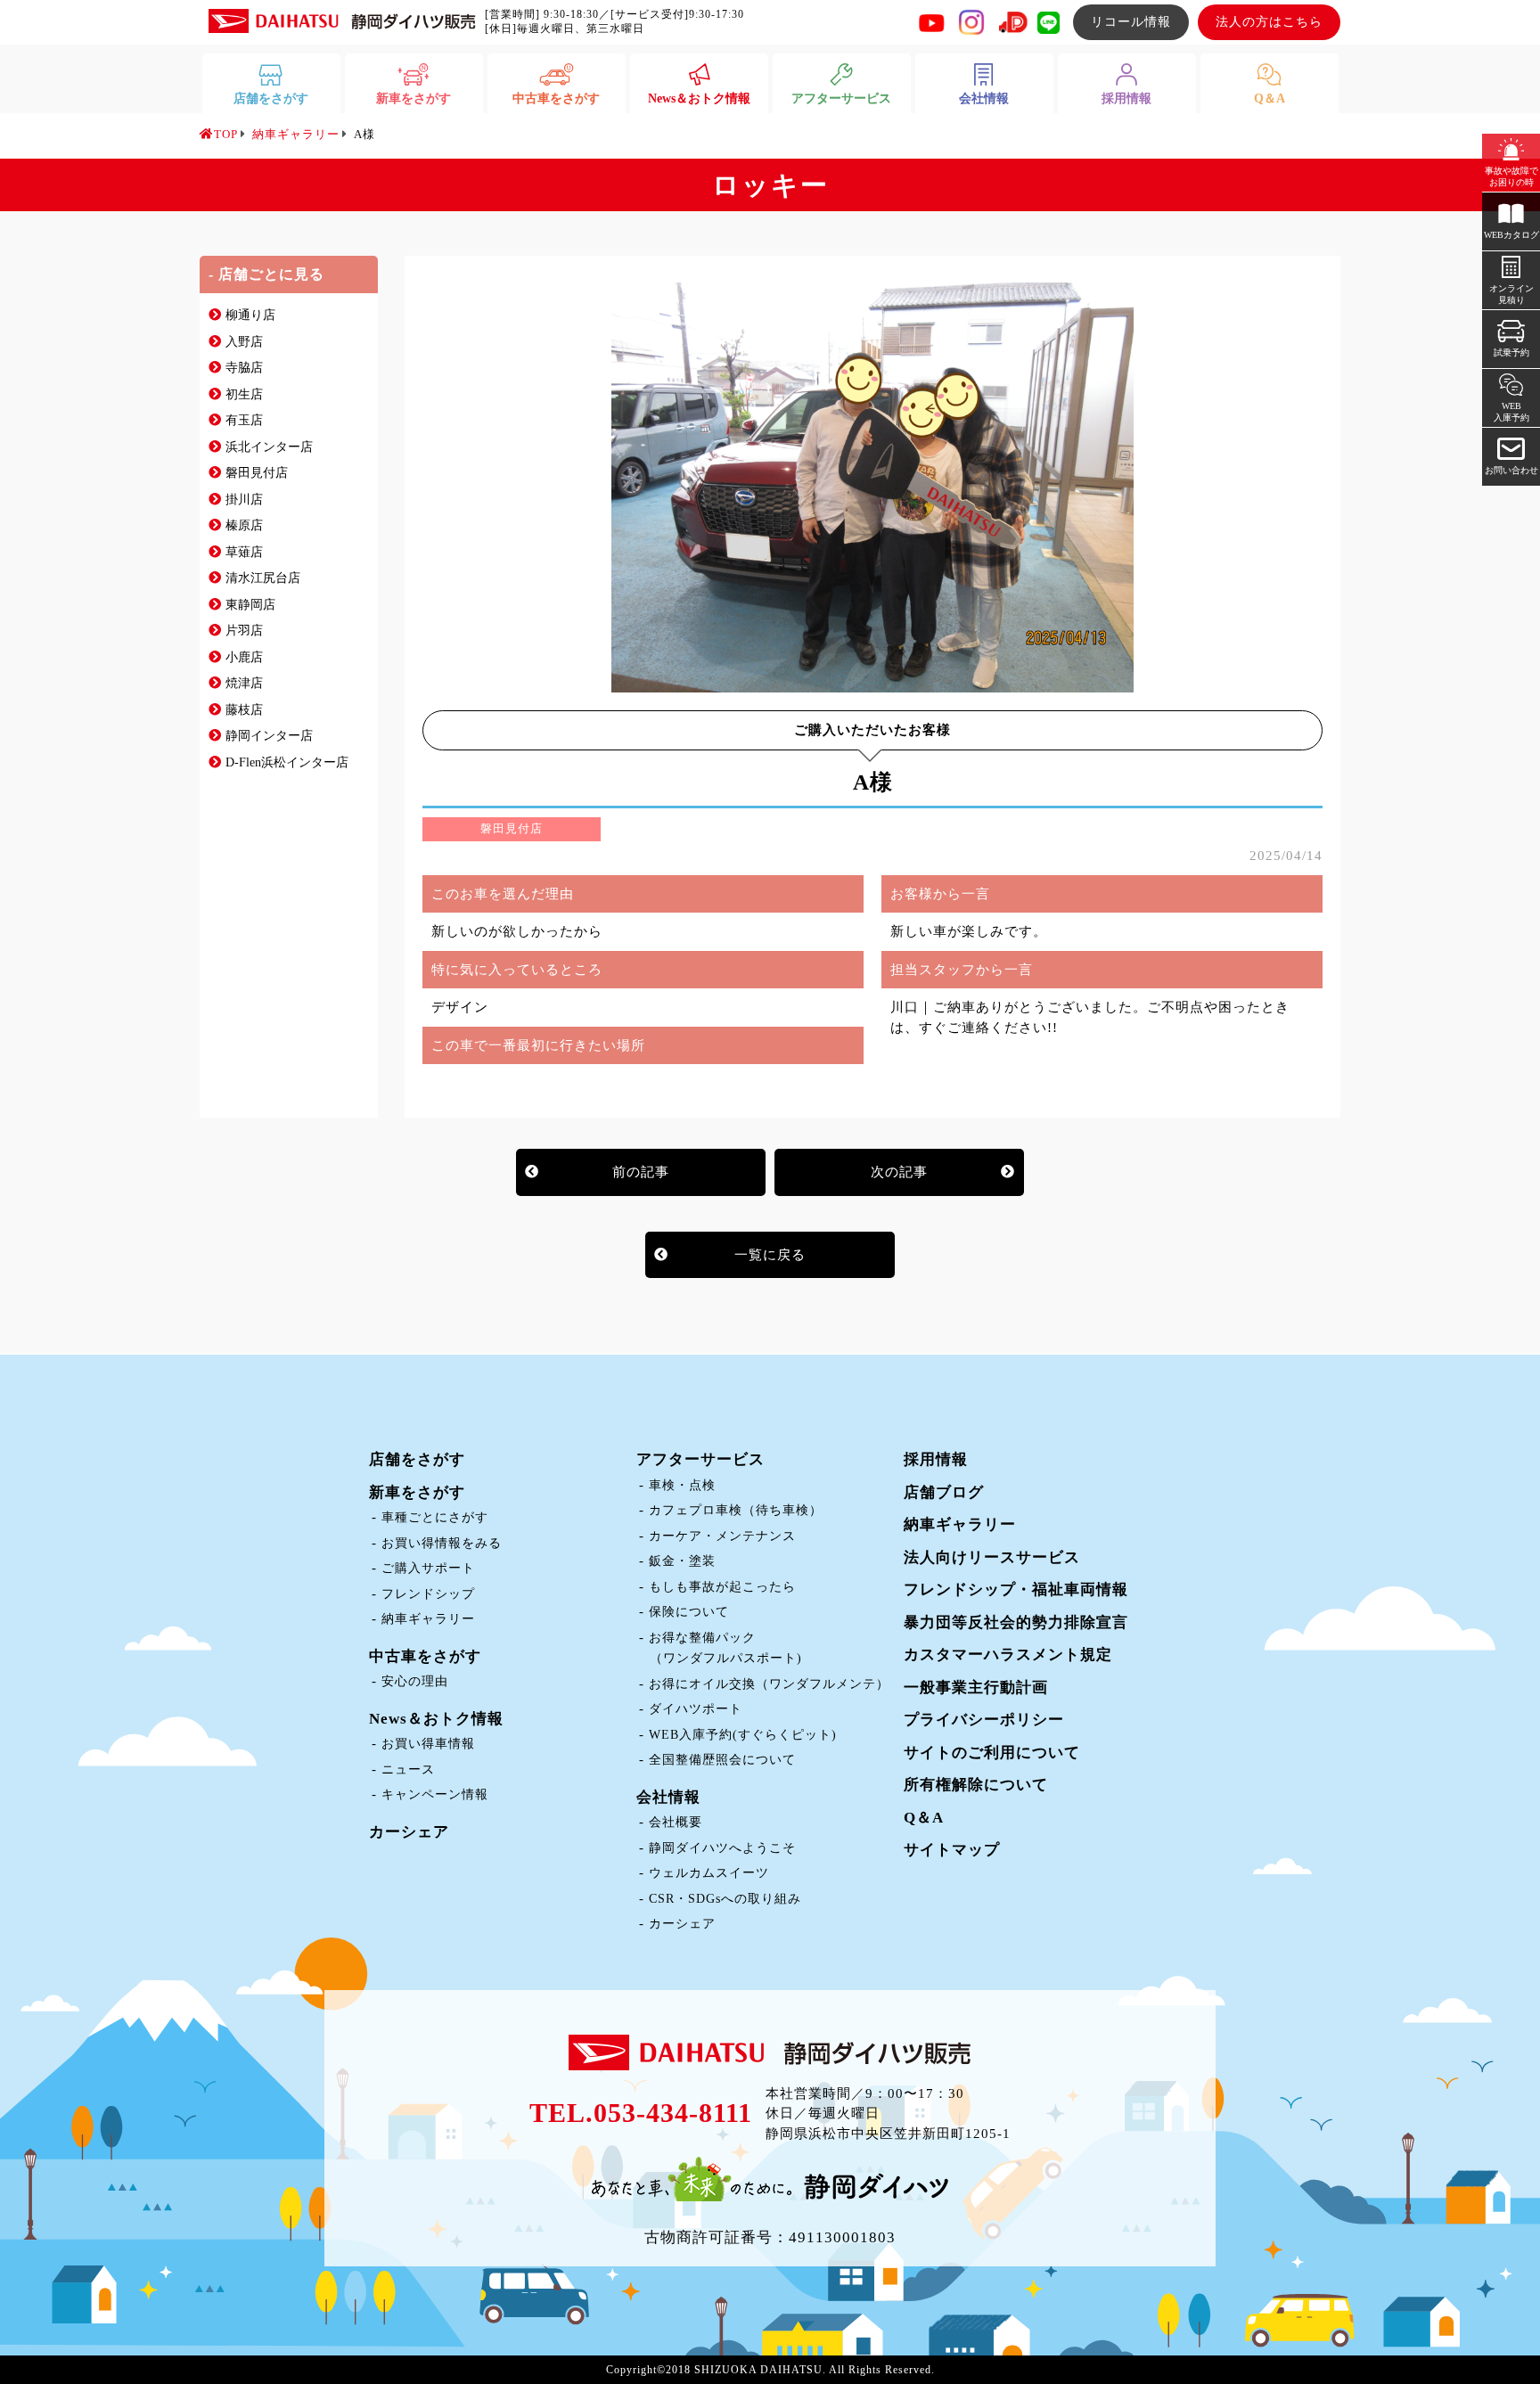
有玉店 (244, 420)
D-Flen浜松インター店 (287, 762)
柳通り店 (250, 315)
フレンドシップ (428, 1594)
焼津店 (244, 683)
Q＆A (924, 1818)
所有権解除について (976, 1785)
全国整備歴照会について (722, 1760)
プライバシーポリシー (984, 1720)
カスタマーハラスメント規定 (1008, 1655)
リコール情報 (1131, 22)
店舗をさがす (417, 1459)
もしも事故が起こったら (722, 1587)
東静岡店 (250, 605)
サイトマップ (952, 1850)
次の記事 (899, 1172)
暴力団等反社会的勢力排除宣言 (1016, 1622)
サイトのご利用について (992, 1753)
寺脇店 (244, 368)
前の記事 (641, 1172)
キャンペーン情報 (435, 1794)
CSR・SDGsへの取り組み (725, 1899)
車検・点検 (682, 1485)
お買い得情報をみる (442, 1543)
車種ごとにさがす (435, 1517)
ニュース (408, 1770)
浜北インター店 (269, 447)
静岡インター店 (269, 736)
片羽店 (244, 631)
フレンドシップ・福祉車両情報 (1016, 1589)
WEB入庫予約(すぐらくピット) (743, 1735)
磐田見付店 (257, 473)
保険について (689, 1612)
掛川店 (244, 500)
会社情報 (668, 1797)
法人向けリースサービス (992, 1557)
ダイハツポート (696, 1709)
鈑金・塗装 (682, 1561)
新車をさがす (417, 1492)
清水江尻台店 (263, 578)
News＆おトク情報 (436, 1719)
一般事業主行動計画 (976, 1688)
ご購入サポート (428, 1568)
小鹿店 (244, 657)
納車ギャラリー (428, 1619)
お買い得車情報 (428, 1744)
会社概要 (676, 1822)
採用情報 (936, 1459)
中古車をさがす (425, 1656)
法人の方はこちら (1269, 22)
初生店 (244, 394)
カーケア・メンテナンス (722, 1536)
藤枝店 (244, 710)
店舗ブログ (944, 1492)
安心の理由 (415, 1681)
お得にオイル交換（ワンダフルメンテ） (769, 1684)
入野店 (244, 342)
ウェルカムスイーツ (709, 1873)
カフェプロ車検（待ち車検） (736, 1510)
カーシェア (409, 1832)
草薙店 (244, 552)
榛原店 (244, 525)
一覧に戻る (770, 1255)
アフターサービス (700, 1459)
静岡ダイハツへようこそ (722, 1848)
